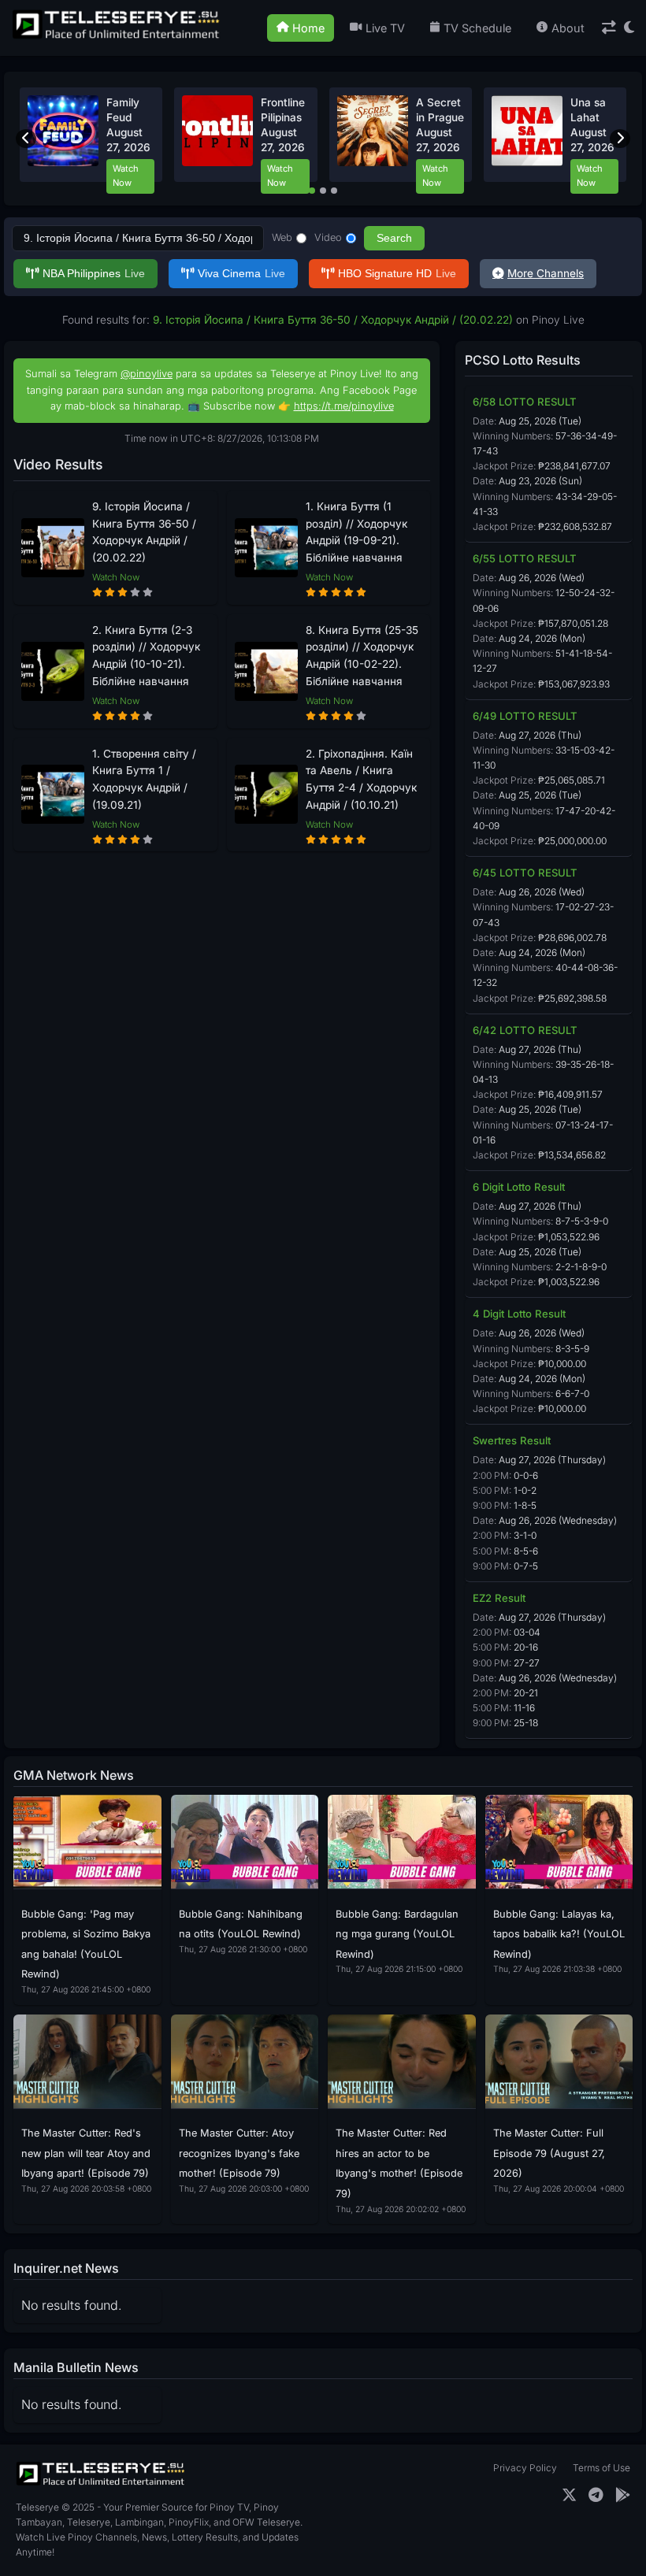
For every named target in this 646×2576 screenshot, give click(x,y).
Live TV (385, 28)
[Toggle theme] (629, 28)
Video (328, 237)
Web (282, 237)
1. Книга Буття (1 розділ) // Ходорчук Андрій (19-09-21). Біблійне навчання (356, 532)
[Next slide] (620, 139)
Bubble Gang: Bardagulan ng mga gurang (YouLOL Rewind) (397, 1934)
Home (308, 28)
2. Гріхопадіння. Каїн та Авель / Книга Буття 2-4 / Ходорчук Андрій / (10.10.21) (361, 779)
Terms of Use (601, 2468)
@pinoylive (147, 374)
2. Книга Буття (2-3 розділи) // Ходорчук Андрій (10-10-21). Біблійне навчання (146, 656)
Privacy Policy (525, 2468)
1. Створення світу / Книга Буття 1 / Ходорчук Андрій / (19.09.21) (144, 779)
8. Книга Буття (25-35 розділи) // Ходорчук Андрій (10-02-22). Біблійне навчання (362, 656)
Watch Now (126, 176)
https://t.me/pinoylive (344, 406)
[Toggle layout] (609, 28)
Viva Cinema (241, 274)
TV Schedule (477, 28)
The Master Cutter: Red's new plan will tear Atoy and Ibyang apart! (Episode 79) (86, 2153)
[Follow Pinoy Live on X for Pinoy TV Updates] (569, 2495)
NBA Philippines (94, 274)
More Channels (546, 273)
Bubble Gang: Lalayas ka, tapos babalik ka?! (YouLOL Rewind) (559, 1934)
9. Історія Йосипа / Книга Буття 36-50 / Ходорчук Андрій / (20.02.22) (144, 532)
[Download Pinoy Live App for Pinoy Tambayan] (623, 2495)
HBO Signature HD (397, 274)
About (568, 28)
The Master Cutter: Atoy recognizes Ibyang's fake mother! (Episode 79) (239, 2153)
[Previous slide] (26, 139)
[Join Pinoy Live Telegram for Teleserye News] (596, 2495)
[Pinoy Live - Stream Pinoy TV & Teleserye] (117, 37)
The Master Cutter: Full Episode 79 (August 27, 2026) (549, 2153)
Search (394, 238)
